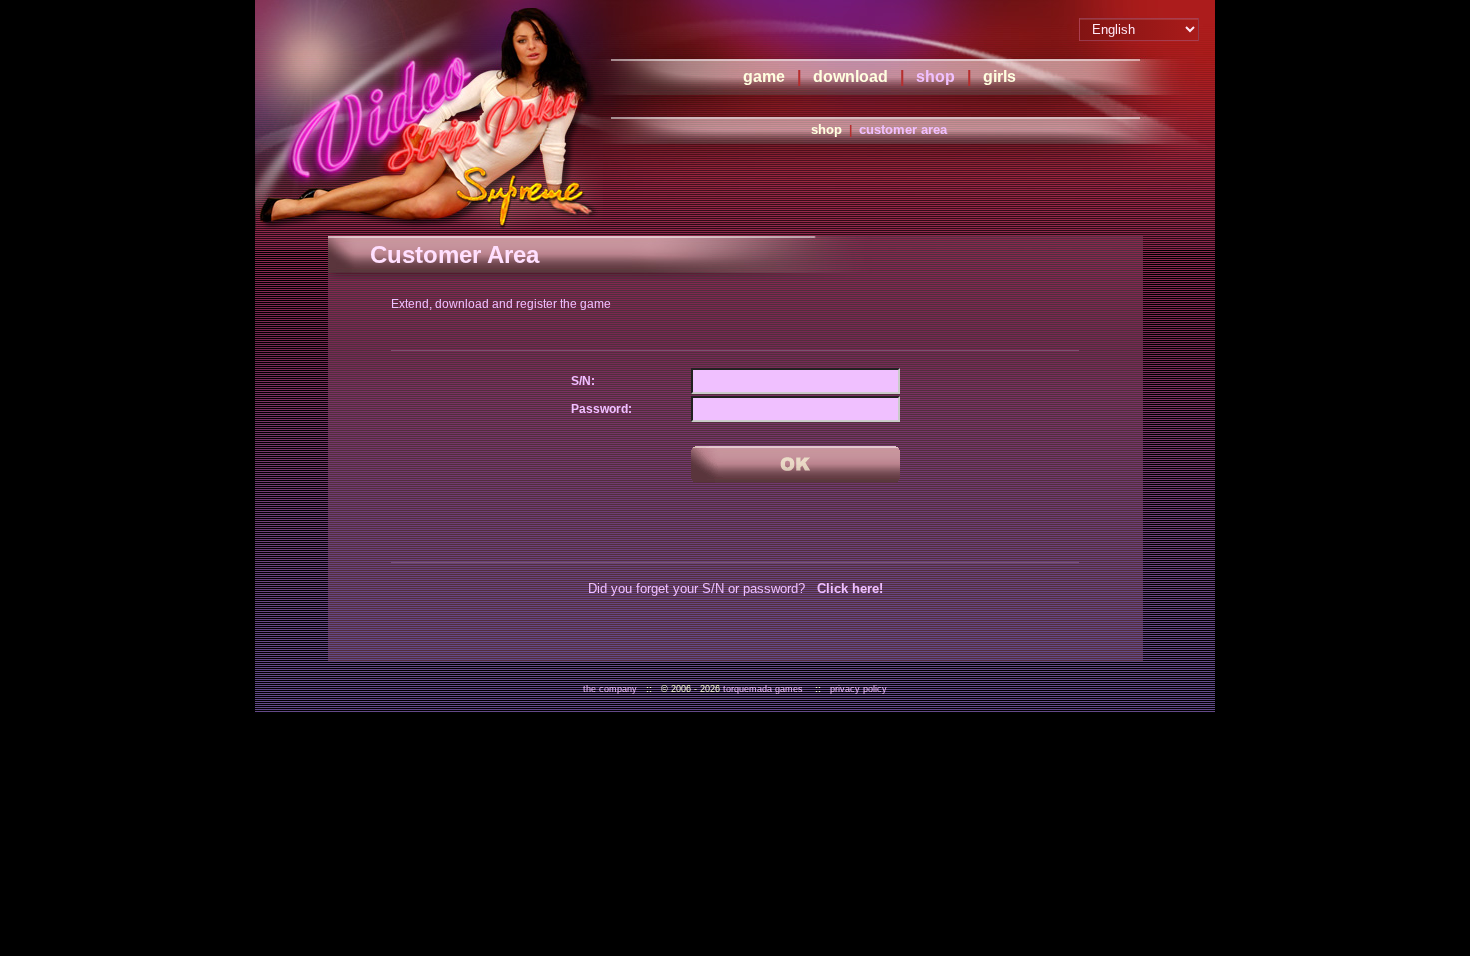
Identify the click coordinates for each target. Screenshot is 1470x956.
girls (999, 76)
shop (935, 76)
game (764, 76)
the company (610, 689)
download (850, 76)
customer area (903, 129)
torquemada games (763, 689)
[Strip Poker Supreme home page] (429, 115)
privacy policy (858, 689)
